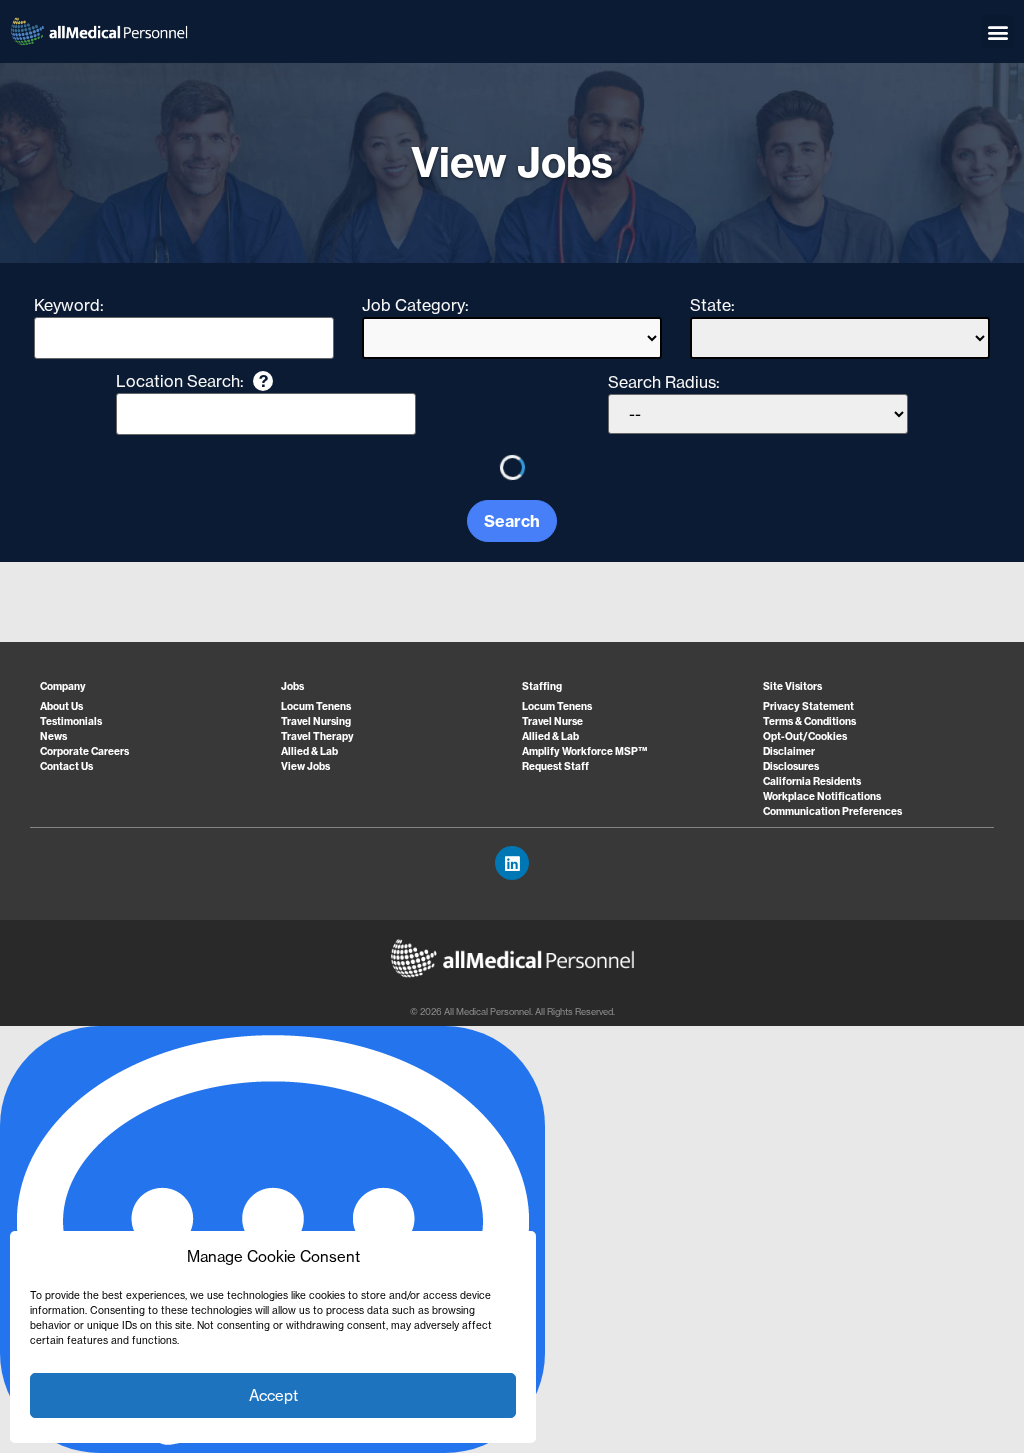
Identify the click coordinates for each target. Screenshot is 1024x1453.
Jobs (292, 686)
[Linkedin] (512, 863)
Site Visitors (792, 686)
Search (512, 521)
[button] (997, 31)
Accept (273, 1395)
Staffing (542, 686)
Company (63, 686)
